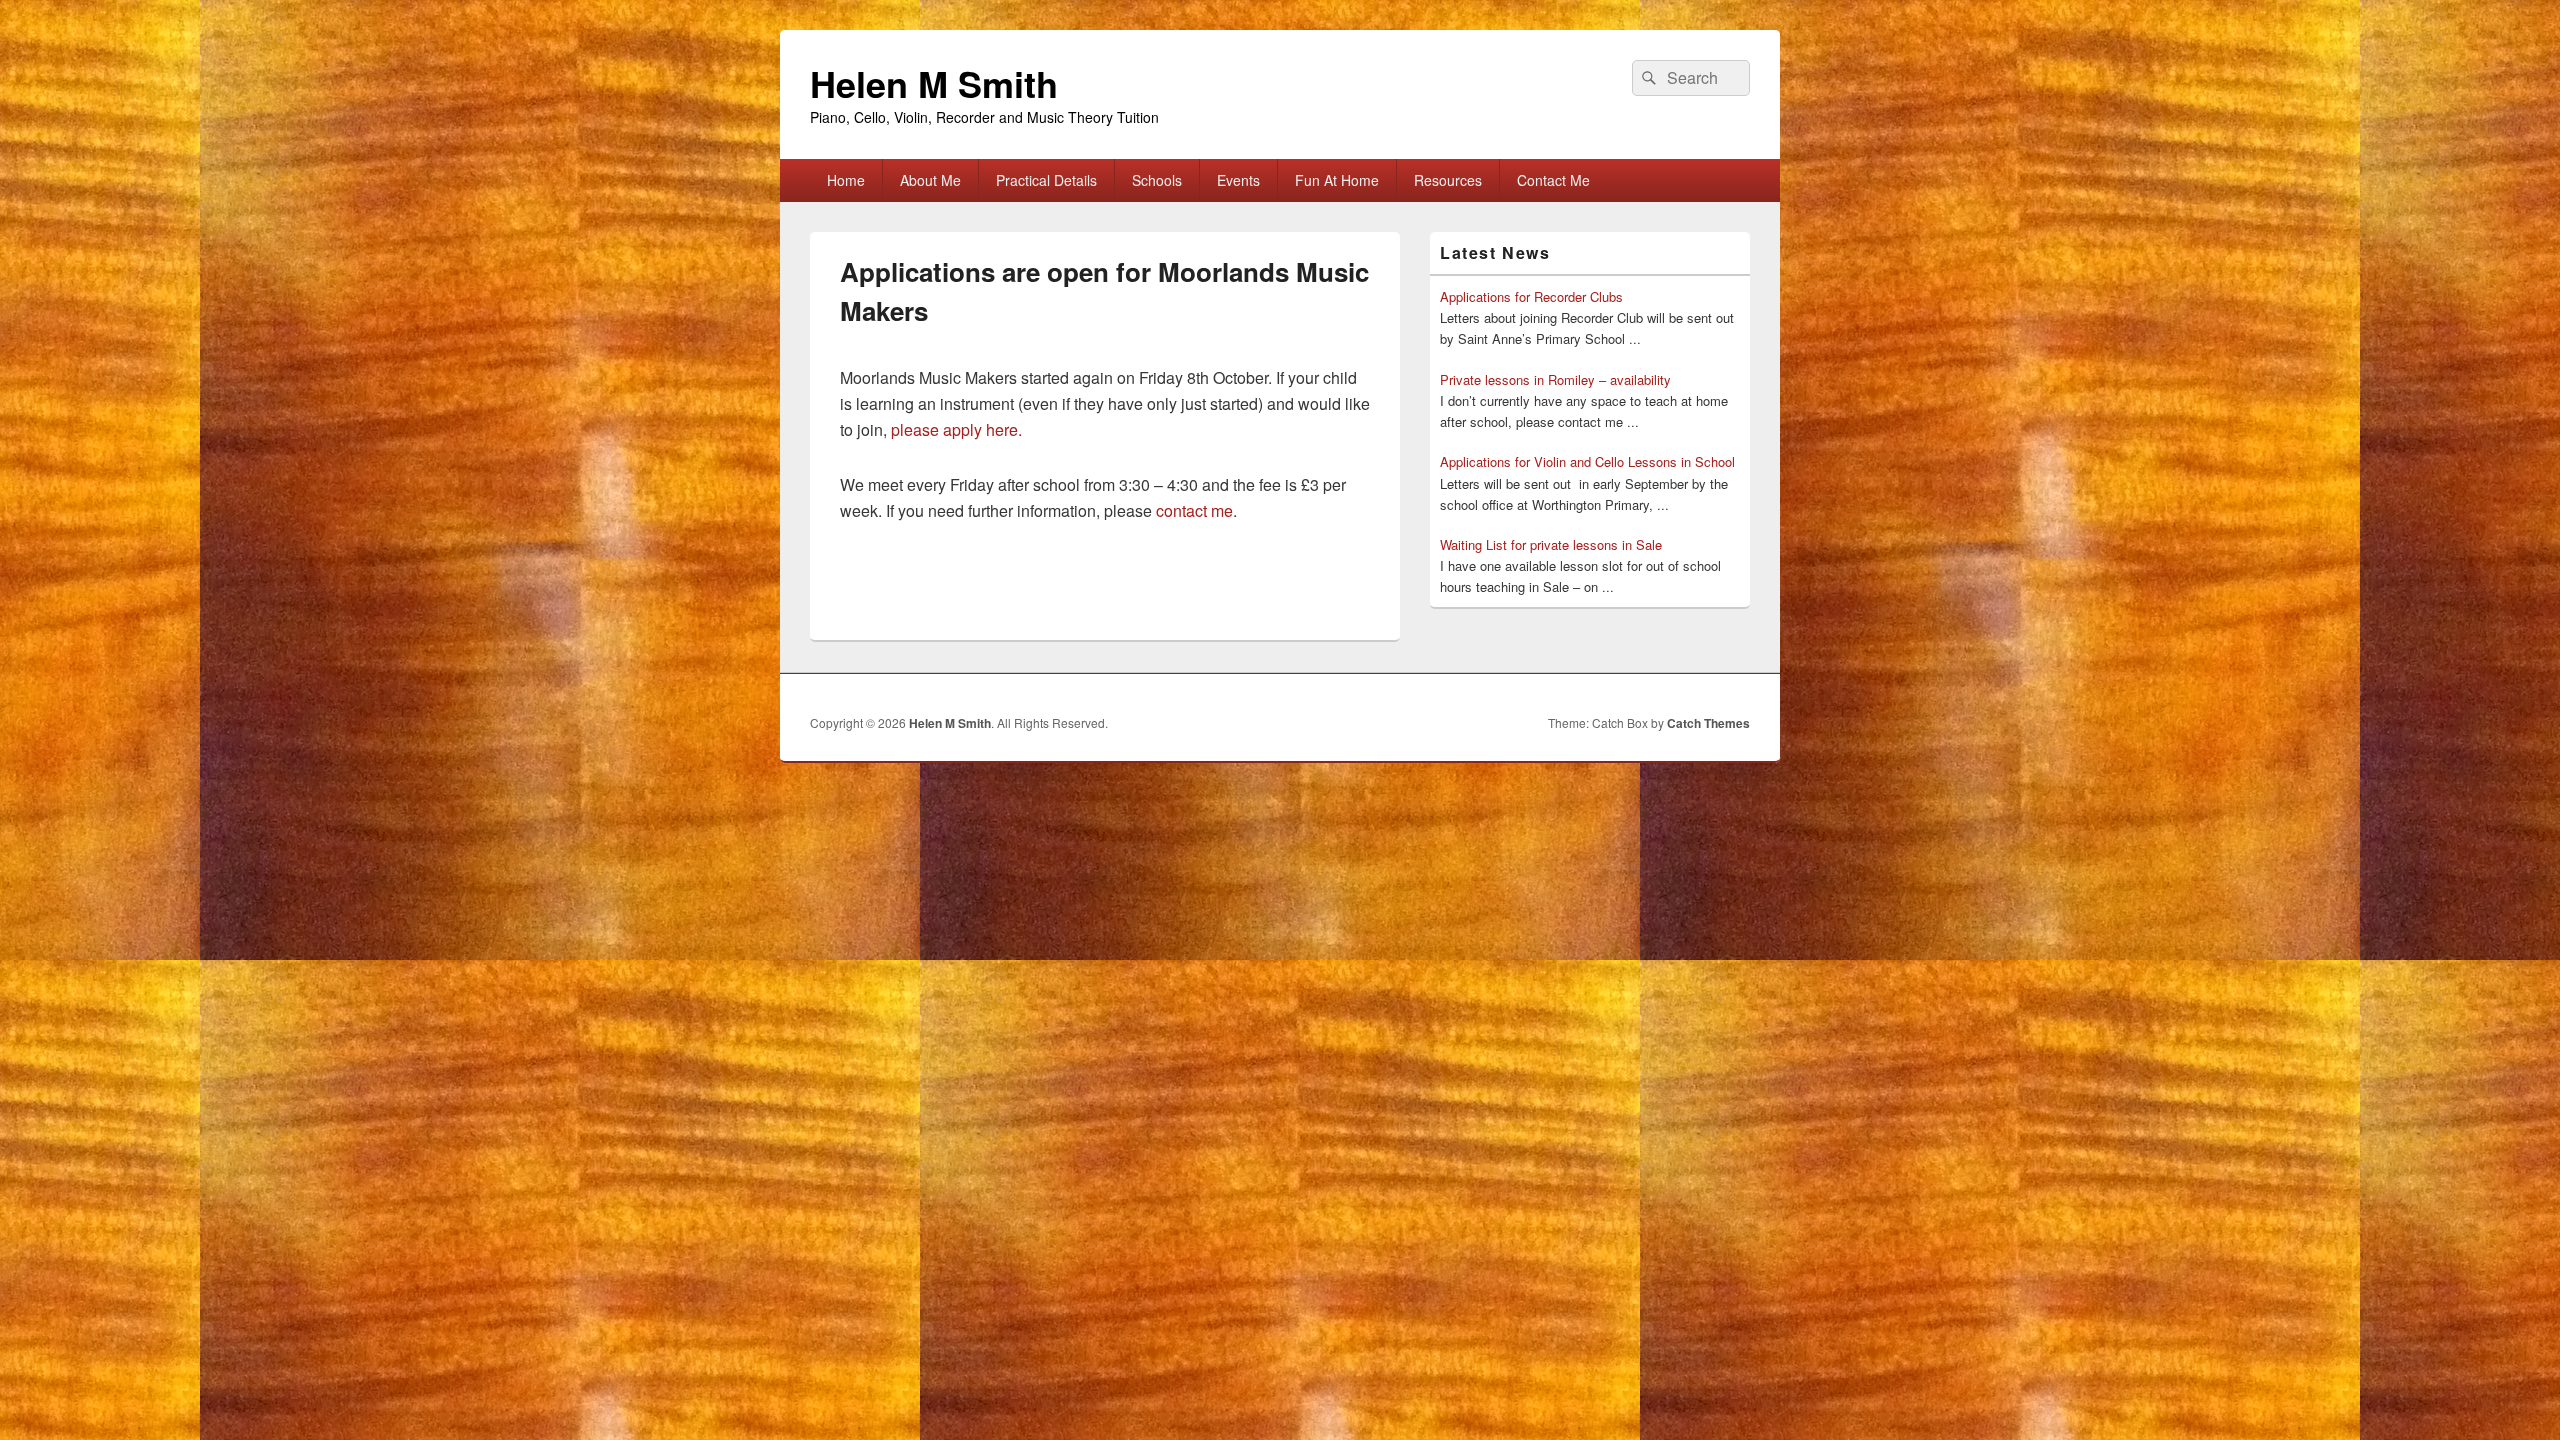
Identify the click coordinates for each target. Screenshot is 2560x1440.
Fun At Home (1337, 180)
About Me (930, 180)
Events (1238, 180)
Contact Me (1553, 180)
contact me (1194, 510)
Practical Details (1046, 180)
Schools (1157, 180)
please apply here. (956, 429)
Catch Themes (1708, 723)
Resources (1448, 180)
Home (846, 180)
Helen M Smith (934, 83)
